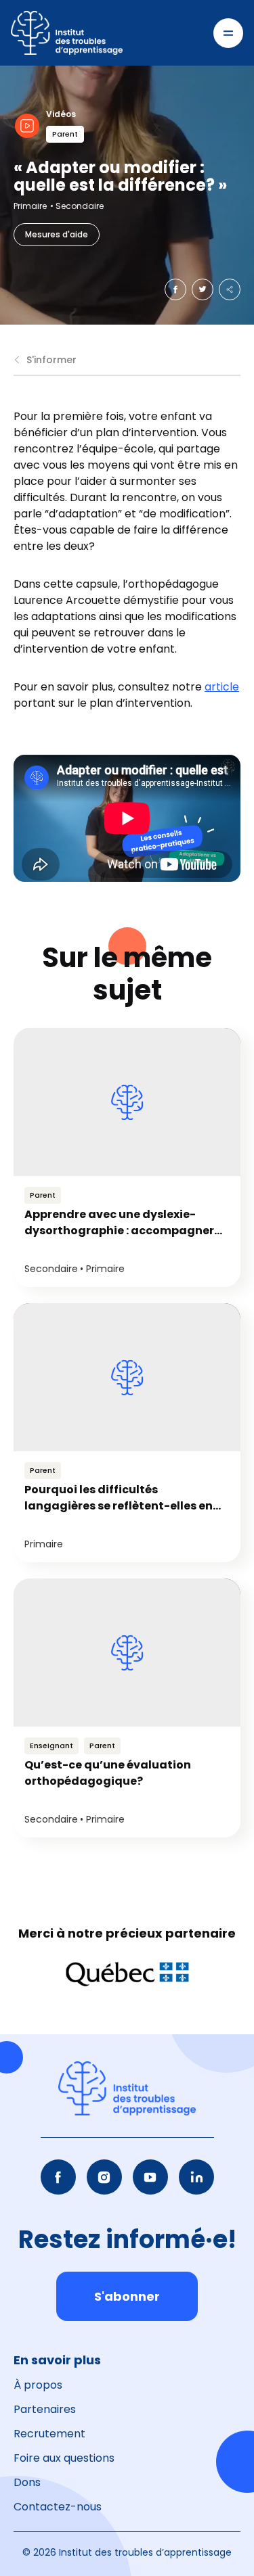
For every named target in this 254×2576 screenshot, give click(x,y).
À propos (38, 2385)
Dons (27, 2482)
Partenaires (45, 2409)
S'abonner (127, 2296)
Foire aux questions (64, 2458)
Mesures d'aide (57, 234)
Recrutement (49, 2434)
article (222, 687)
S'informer (51, 360)
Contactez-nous (58, 2507)
